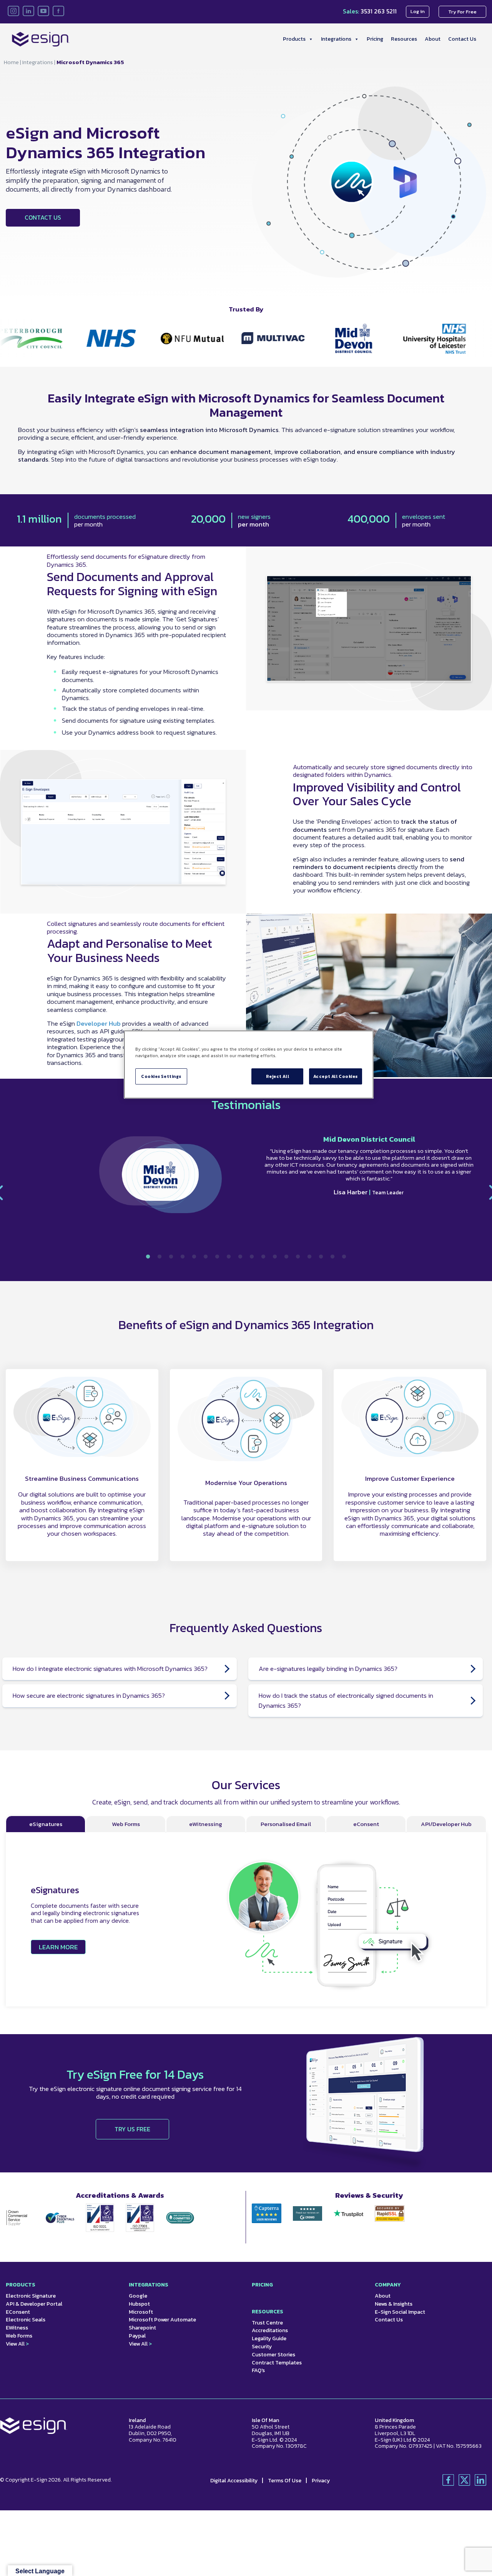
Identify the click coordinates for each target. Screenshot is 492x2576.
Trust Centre (267, 2323)
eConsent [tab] (366, 1824)
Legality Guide (269, 2338)
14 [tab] (298, 1257)
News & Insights (394, 2304)
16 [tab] (321, 1257)
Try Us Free (132, 2129)
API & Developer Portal (34, 2304)
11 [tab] (263, 1257)
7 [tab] (217, 1257)
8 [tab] (229, 1257)
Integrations (336, 39)
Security (262, 2347)
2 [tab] (160, 1257)
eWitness (17, 2328)
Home (11, 62)
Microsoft (141, 2312)
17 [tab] (332, 1257)
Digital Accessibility (234, 2481)
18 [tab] (344, 1257)
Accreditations (270, 2330)
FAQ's (258, 2370)
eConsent (18, 2312)
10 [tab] (252, 1257)
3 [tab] (171, 1257)
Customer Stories (273, 2355)
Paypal (137, 2336)
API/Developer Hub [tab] (446, 1824)
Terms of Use (285, 2481)
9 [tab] (240, 1257)
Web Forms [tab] (126, 1824)
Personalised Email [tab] (286, 1824)
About (433, 39)
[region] (249, 1065)
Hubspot (139, 2304)
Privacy (321, 2481)
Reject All (278, 1076)
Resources (404, 39)
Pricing (375, 39)
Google (138, 2296)
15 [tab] (309, 1257)
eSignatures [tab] (46, 1824)
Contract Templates (277, 2363)
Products (294, 39)
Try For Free (462, 12)
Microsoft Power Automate (162, 2320)
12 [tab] (275, 1257)
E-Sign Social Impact (400, 2312)
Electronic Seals (26, 2320)
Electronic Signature (31, 2296)
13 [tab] (286, 1257)
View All (17, 2344)
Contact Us (462, 39)
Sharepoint (142, 2328)
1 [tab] (148, 1257)
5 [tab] (194, 1257)
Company (388, 2285)
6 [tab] (206, 1257)
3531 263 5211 (379, 11)
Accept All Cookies (336, 1076)
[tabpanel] (246, 1179)
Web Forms (19, 2336)
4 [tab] (183, 1257)
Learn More (58, 1947)
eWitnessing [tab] (206, 1824)
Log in (418, 11)
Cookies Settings (161, 1076)
